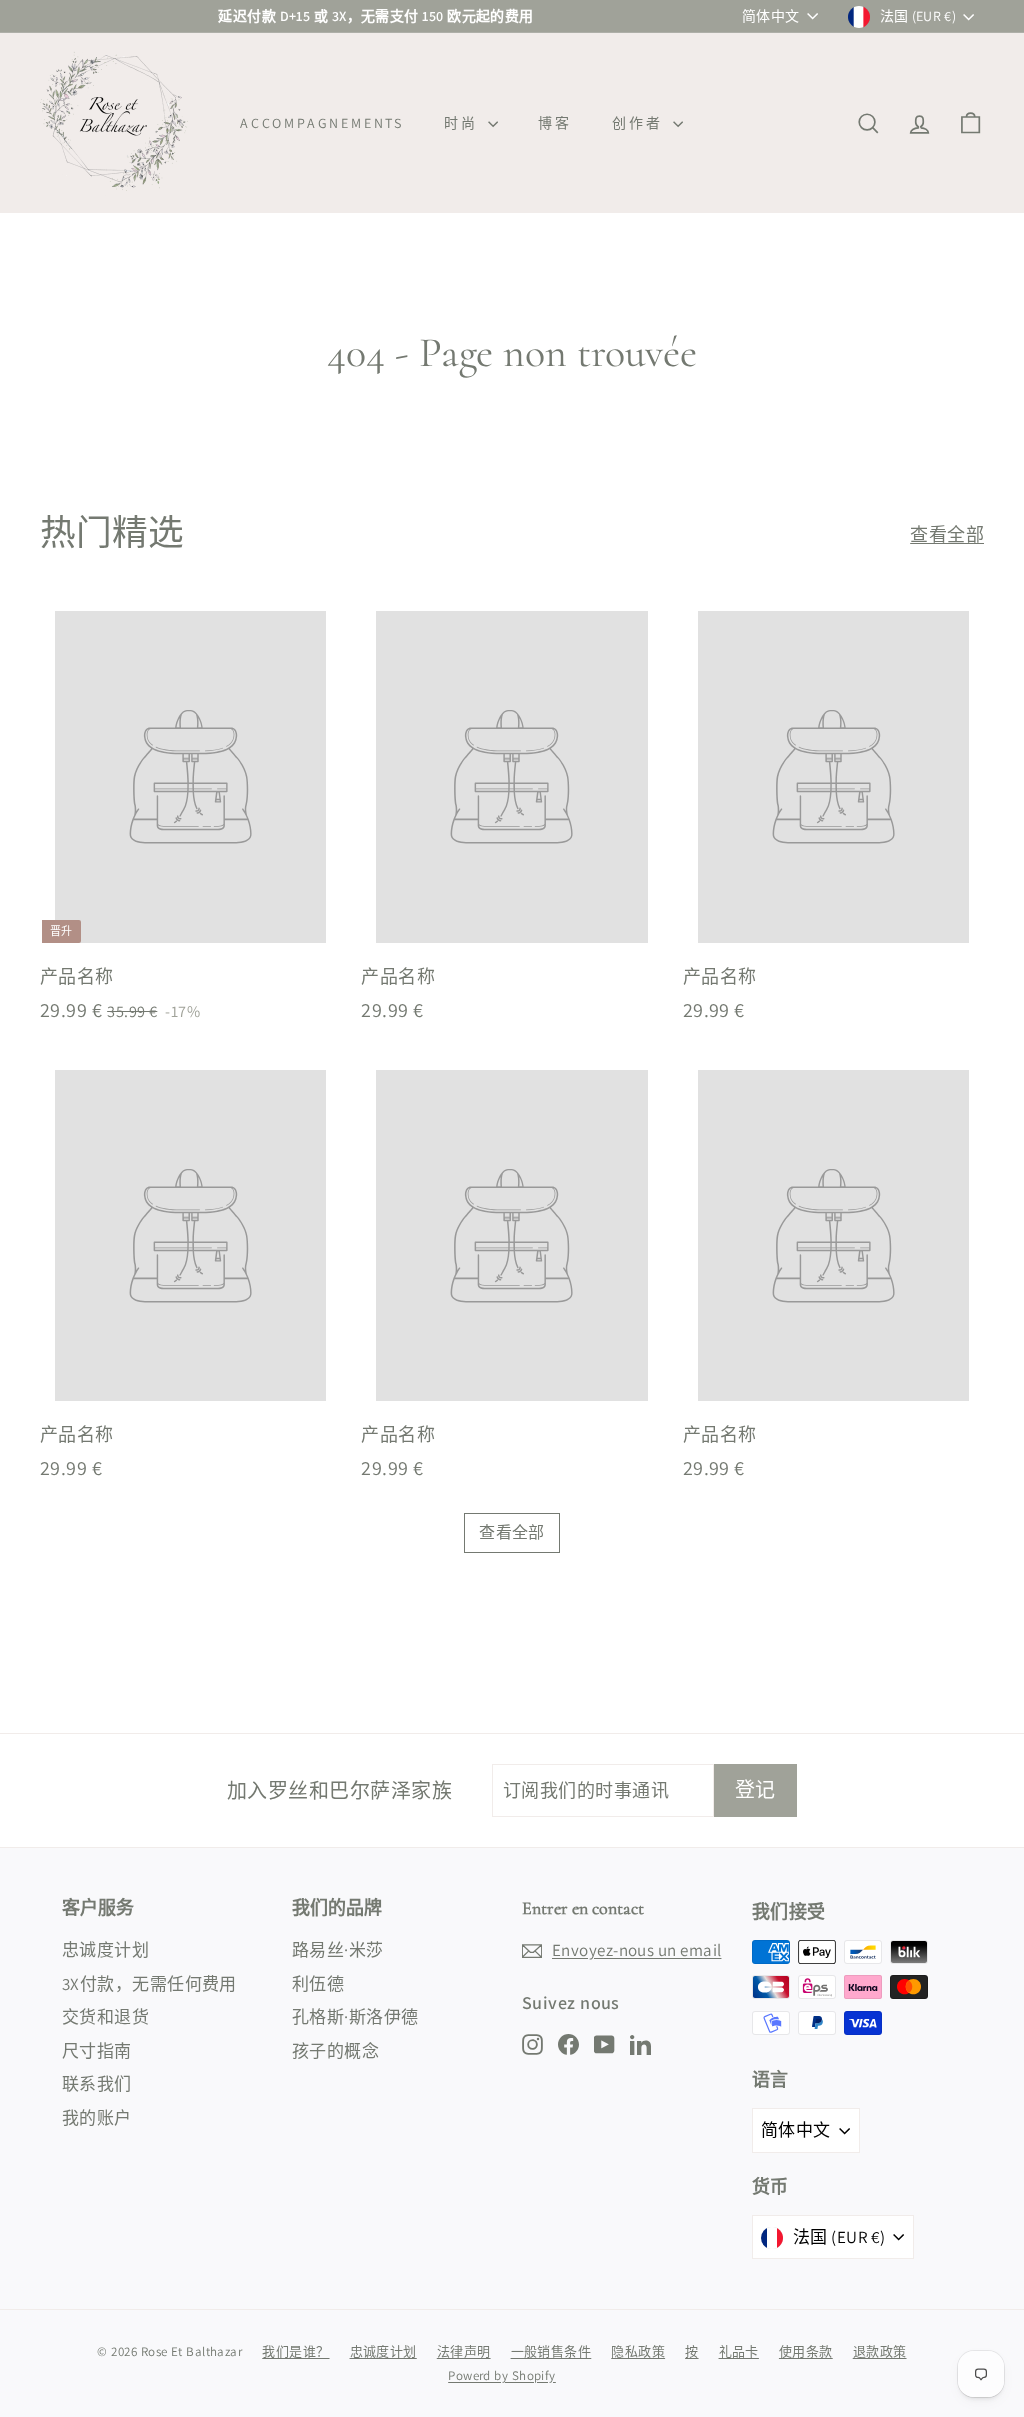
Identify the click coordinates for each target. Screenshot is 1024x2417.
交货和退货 (105, 2017)
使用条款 (806, 2351)
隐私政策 (638, 2351)
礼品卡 (739, 2351)
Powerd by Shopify (502, 2375)
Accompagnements (322, 123)
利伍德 (318, 1984)
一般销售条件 (551, 2351)
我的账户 (97, 2118)
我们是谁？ (295, 2351)
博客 (555, 123)
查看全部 (947, 534)
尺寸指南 (97, 2051)
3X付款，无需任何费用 (149, 1984)
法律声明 (464, 2351)
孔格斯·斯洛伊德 (355, 2017)
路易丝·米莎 (338, 1950)
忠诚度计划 (105, 1950)
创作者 (640, 123)
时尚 (463, 123)
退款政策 (880, 2351)
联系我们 (97, 2084)
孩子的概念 (335, 2051)
